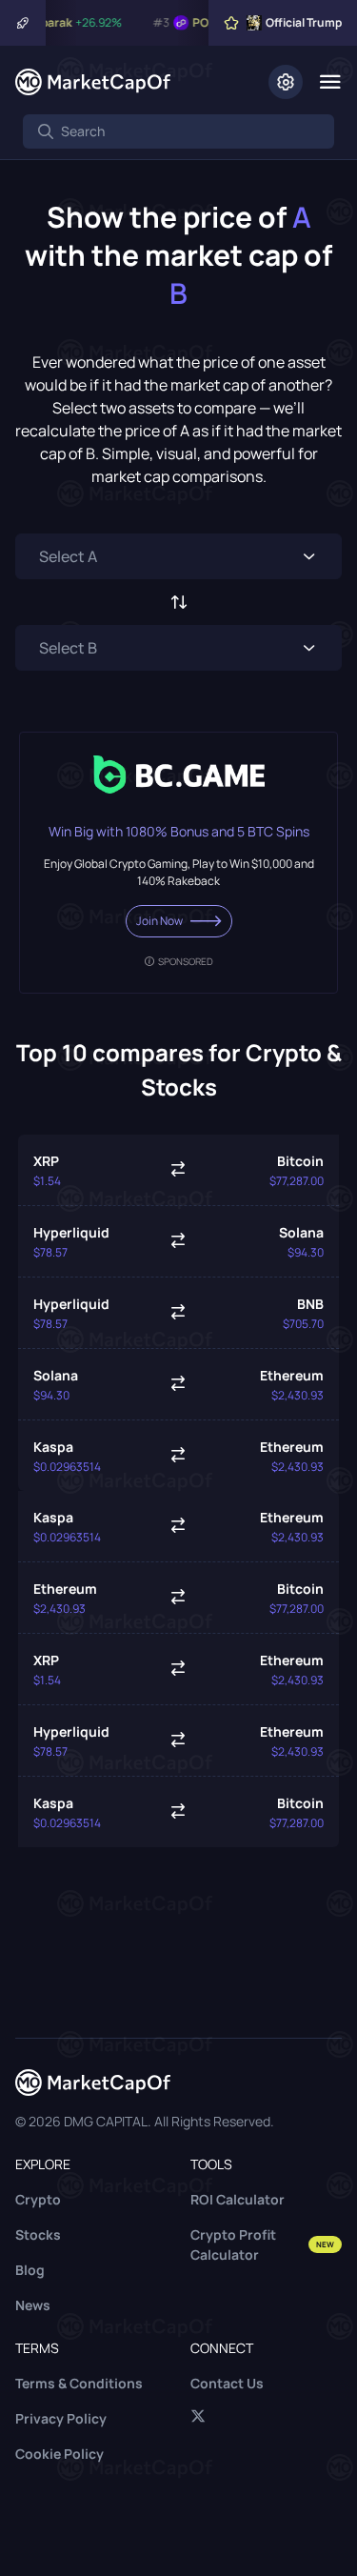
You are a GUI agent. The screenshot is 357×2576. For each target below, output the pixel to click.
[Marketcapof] (93, 82)
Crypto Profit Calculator (263, 2244)
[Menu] (330, 82)
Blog (30, 2270)
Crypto (38, 2199)
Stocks (38, 2234)
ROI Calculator (238, 2199)
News (33, 2305)
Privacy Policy (61, 2418)
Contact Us (227, 2383)
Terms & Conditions (79, 2383)
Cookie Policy (59, 2454)
